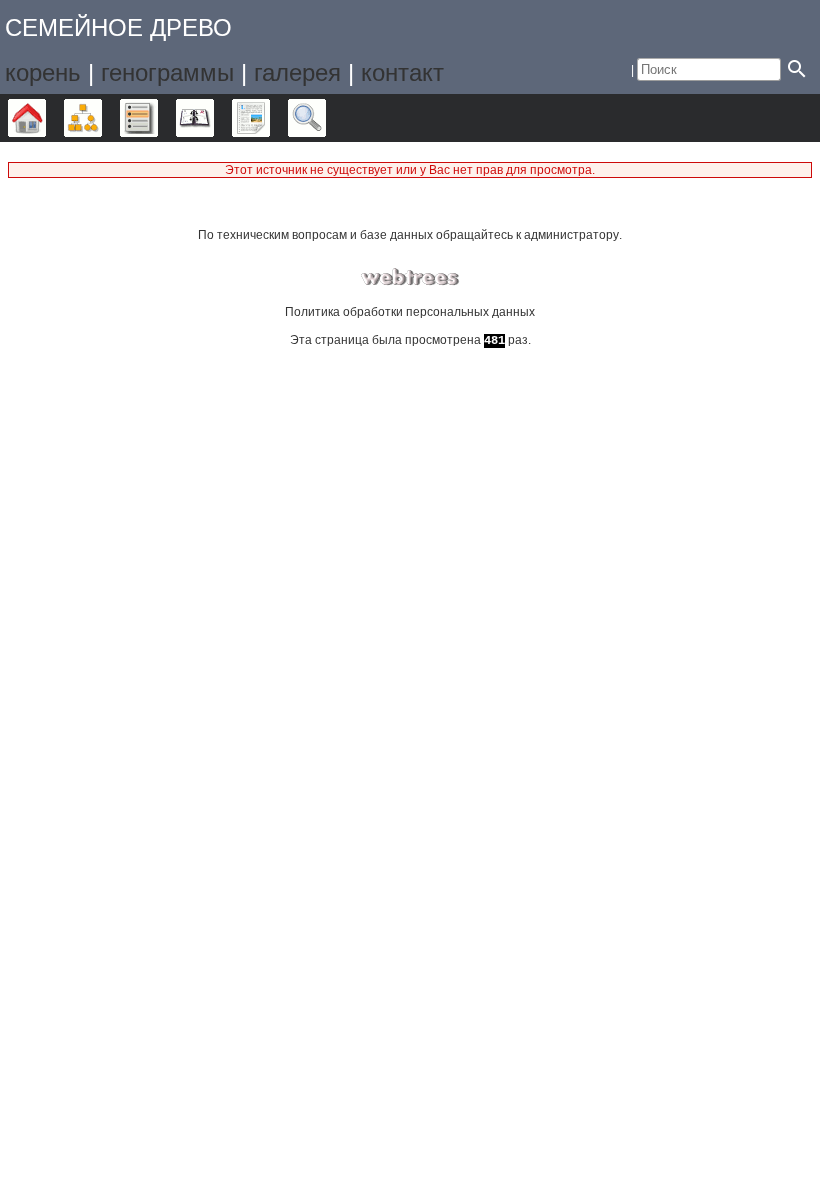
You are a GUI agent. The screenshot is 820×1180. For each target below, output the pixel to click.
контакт (402, 72)
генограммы (167, 72)
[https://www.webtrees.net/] (410, 277)
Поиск (325, 118)
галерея (297, 72)
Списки (157, 118)
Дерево (45, 118)
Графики (101, 118)
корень (43, 72)
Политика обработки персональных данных (410, 312)
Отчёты (269, 118)
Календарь (213, 118)
